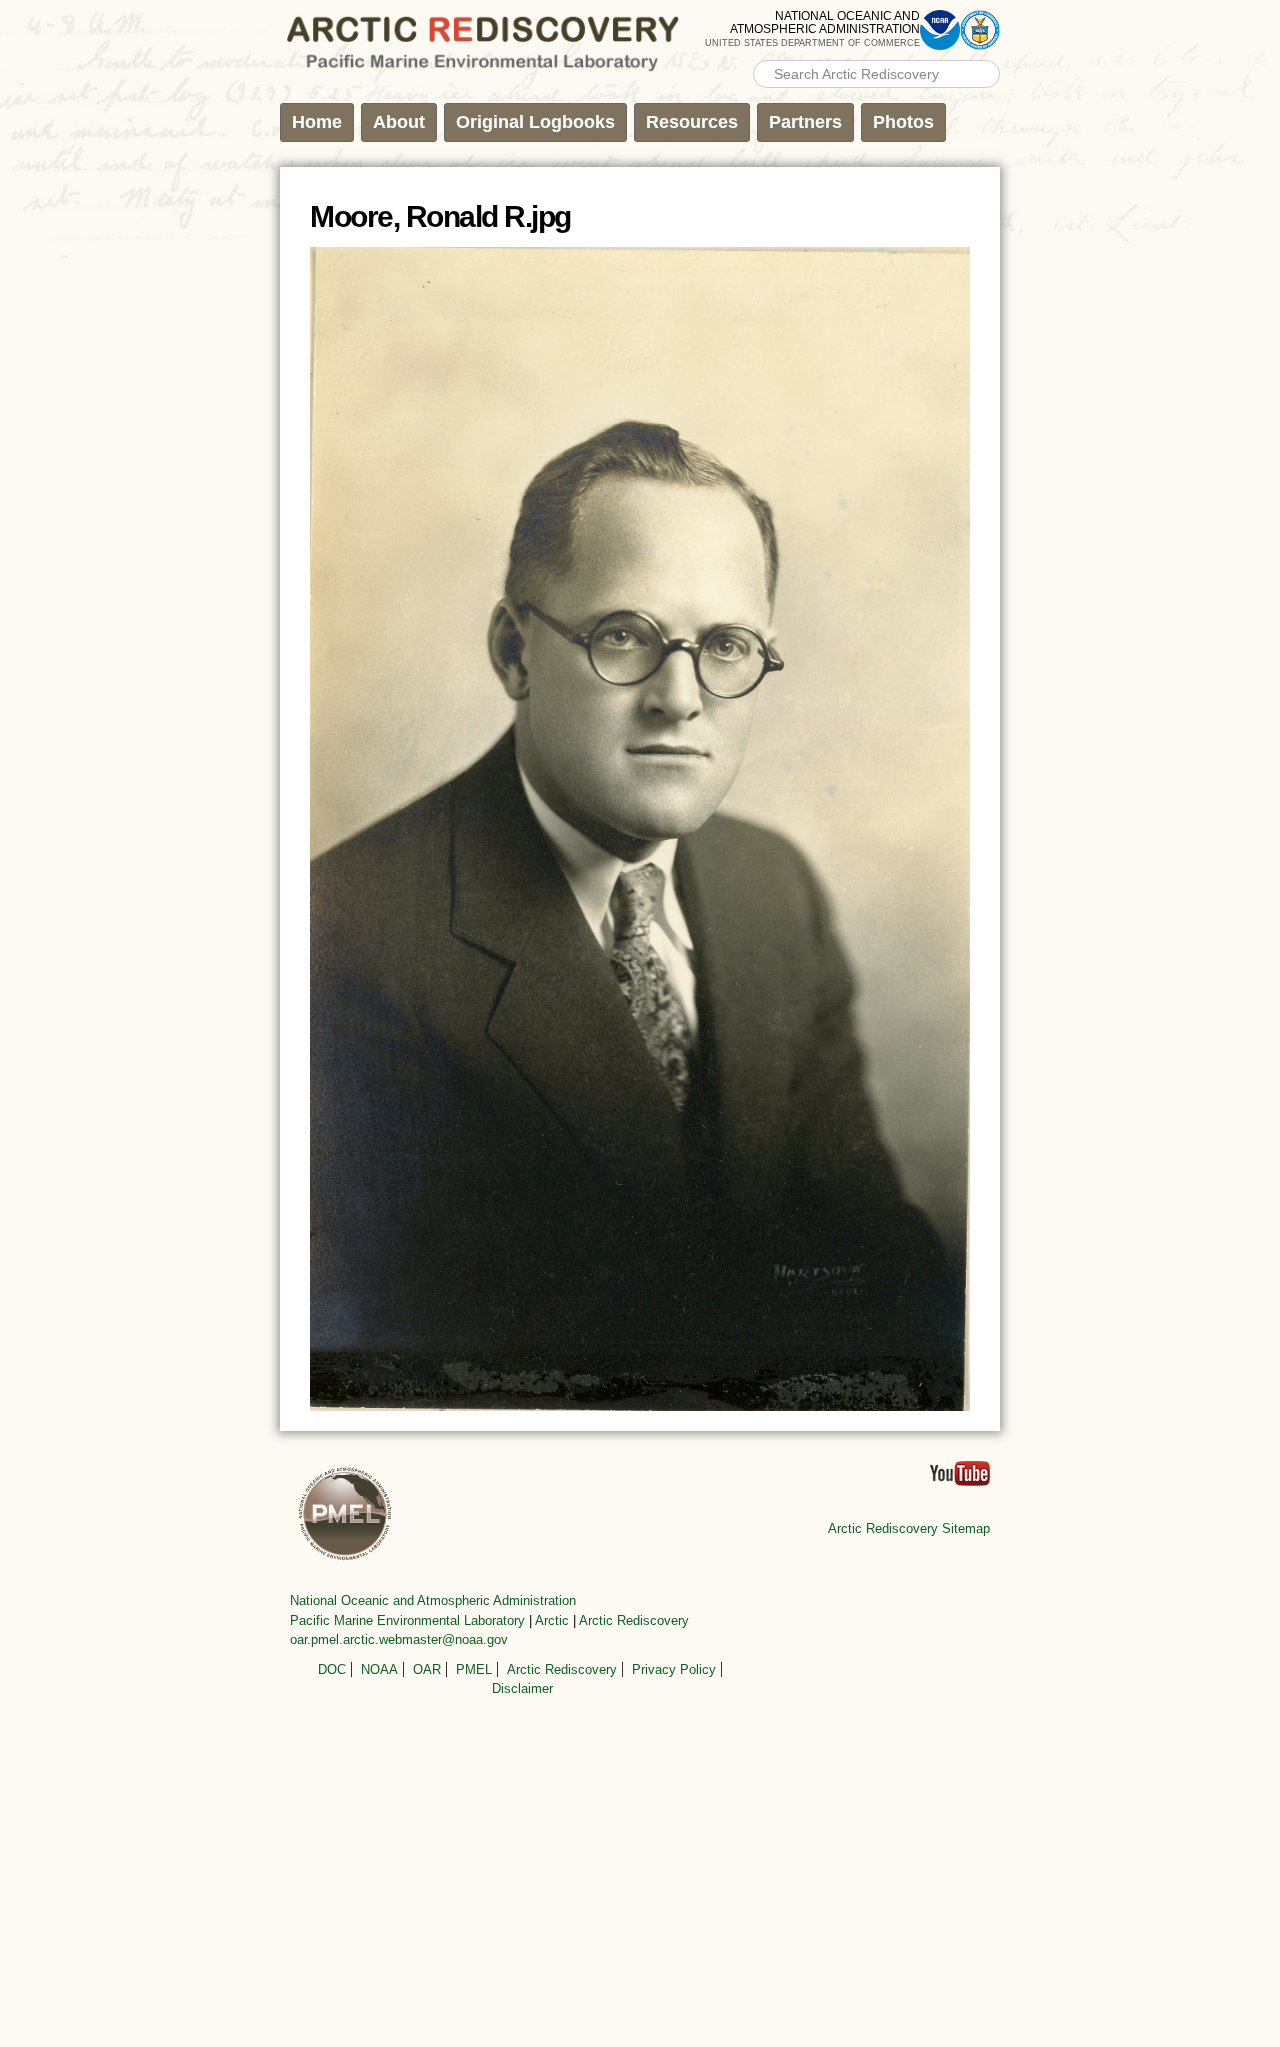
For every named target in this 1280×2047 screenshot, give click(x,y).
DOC (332, 1669)
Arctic (552, 1620)
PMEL (474, 1669)
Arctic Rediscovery (634, 1620)
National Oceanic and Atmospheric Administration (433, 1600)
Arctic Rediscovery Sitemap (909, 1528)
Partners (805, 122)
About (399, 122)
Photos (903, 122)
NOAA (379, 1669)
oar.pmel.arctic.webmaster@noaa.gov (399, 1639)
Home (317, 122)
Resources (692, 122)
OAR (427, 1669)
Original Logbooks (535, 122)
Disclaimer (522, 1688)
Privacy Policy (674, 1669)
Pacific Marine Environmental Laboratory (407, 1620)
